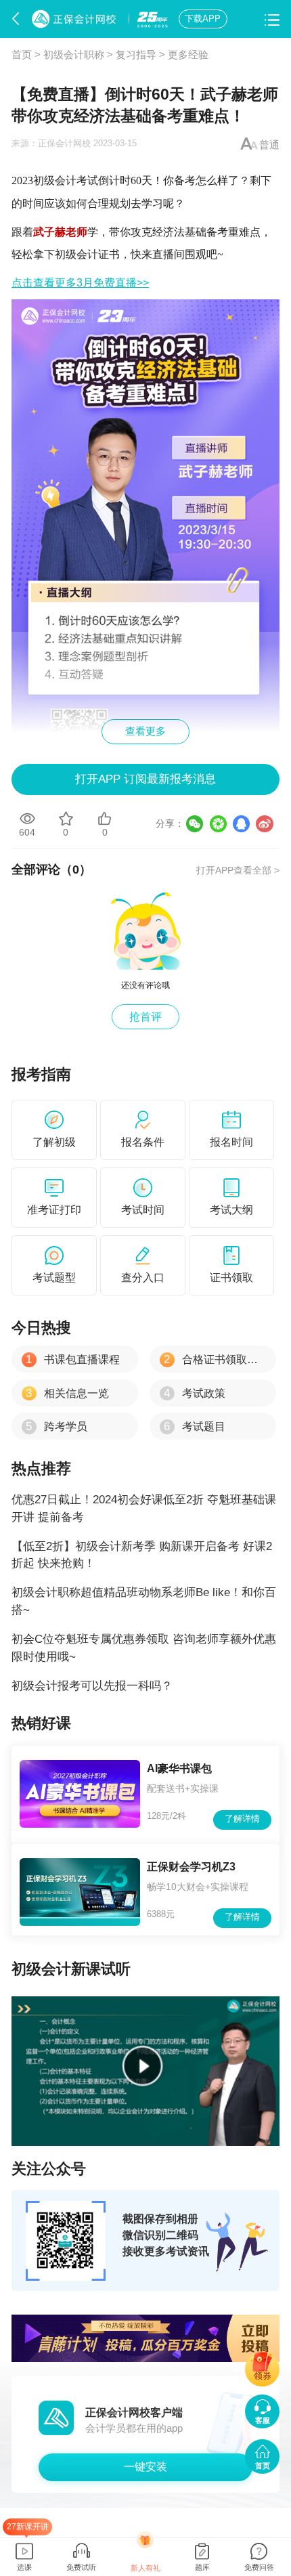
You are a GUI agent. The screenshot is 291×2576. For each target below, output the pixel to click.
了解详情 (242, 1819)
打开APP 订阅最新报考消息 (145, 779)
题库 (202, 2567)
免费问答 (259, 2567)
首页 (22, 55)
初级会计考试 (66, 180)
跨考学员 (57, 1426)
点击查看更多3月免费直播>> (80, 283)
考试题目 (195, 1426)
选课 (24, 2567)
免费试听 (81, 2567)
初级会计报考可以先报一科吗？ (92, 1686)
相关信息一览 (67, 1393)
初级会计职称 (74, 55)
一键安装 (145, 2466)
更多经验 (188, 55)
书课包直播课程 (73, 1359)
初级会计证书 (87, 254)
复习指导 (136, 55)
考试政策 (195, 1393)
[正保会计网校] (76, 19)
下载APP (203, 19)
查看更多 (145, 731)
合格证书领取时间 (216, 1359)
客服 (263, 2420)
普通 (269, 145)
